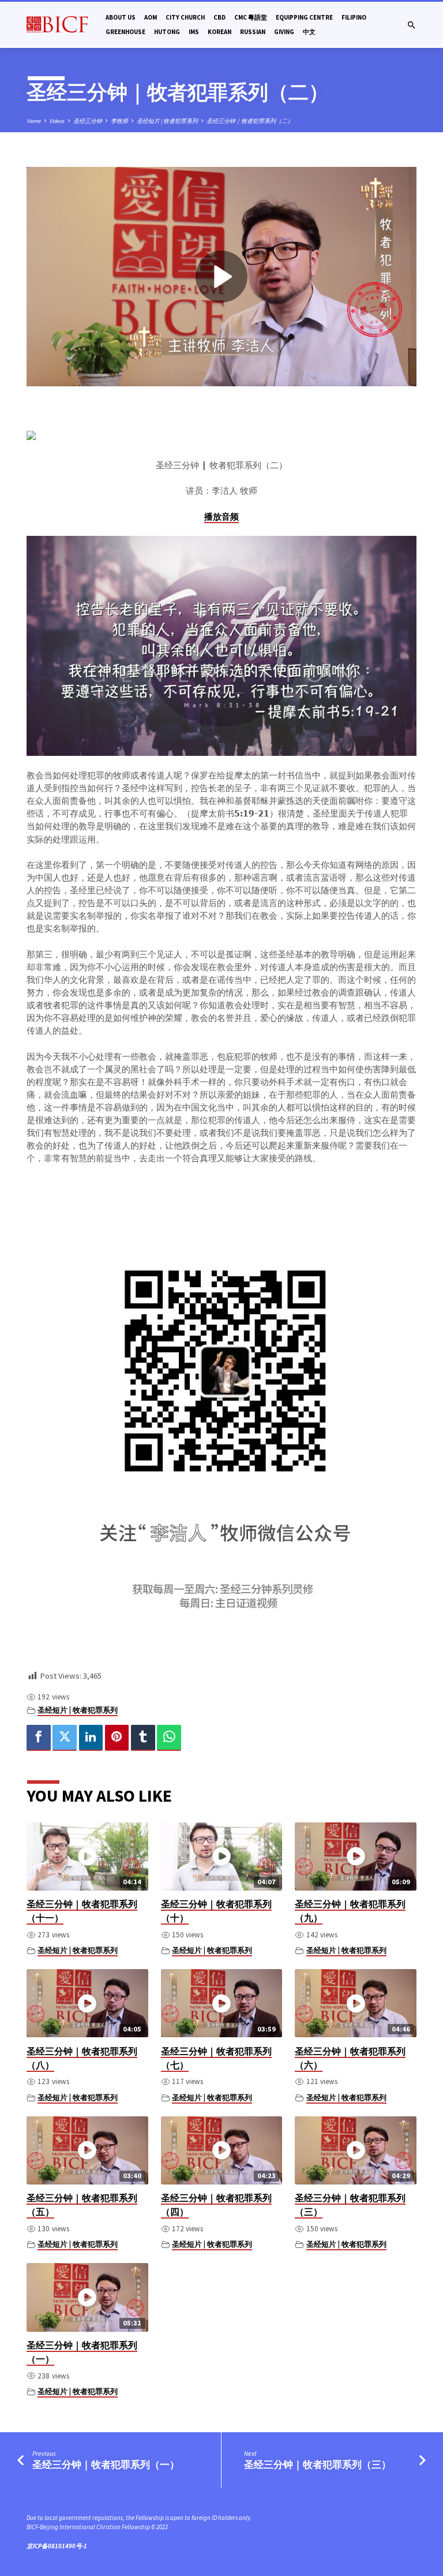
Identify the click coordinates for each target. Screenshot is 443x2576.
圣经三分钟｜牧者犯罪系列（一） (106, 2465)
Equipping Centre (304, 17)
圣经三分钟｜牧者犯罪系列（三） (318, 2465)
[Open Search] (412, 25)
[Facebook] (39, 1738)
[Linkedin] (91, 1738)
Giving (284, 32)
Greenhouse (125, 32)
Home (34, 121)
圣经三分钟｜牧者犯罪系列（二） (250, 121)
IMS (194, 32)
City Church (185, 17)
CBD (219, 17)
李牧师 (119, 121)
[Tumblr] (143, 1738)
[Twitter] (65, 1738)
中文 (309, 32)
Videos (57, 121)
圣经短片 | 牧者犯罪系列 (167, 121)
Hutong (167, 32)
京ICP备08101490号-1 (57, 2546)
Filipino (354, 17)
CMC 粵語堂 (251, 17)
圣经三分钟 (88, 121)
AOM (151, 17)
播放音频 (221, 517)
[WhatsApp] (169, 1738)
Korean (219, 32)
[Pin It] (117, 1738)
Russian (253, 32)
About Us (121, 17)
